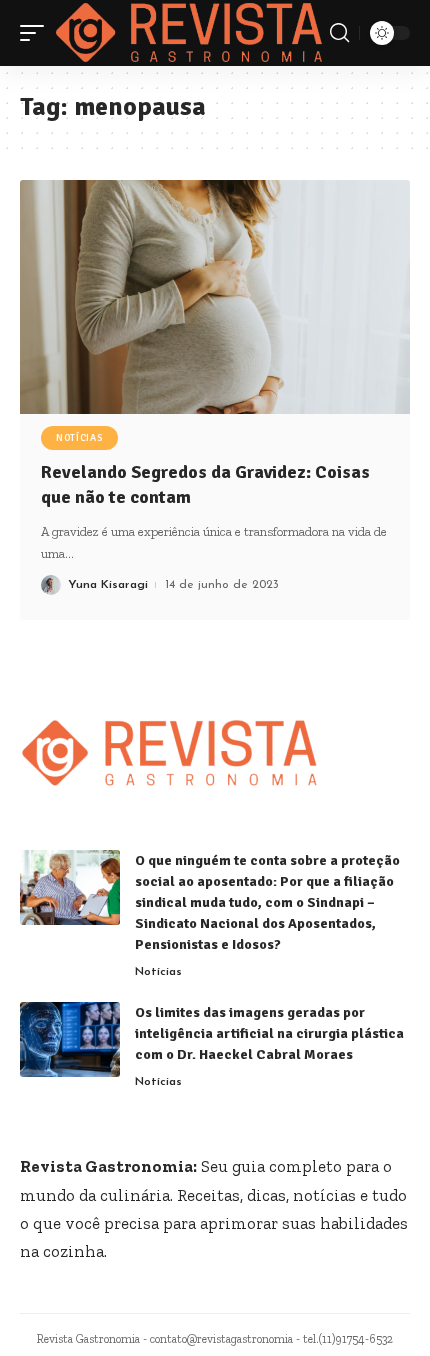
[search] (339, 33)
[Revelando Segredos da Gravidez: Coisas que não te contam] (215, 297)
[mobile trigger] (37, 33)
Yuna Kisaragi (108, 585)
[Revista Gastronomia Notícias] (189, 33)
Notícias (79, 438)
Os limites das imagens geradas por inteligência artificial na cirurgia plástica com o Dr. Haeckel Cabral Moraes (269, 1033)
